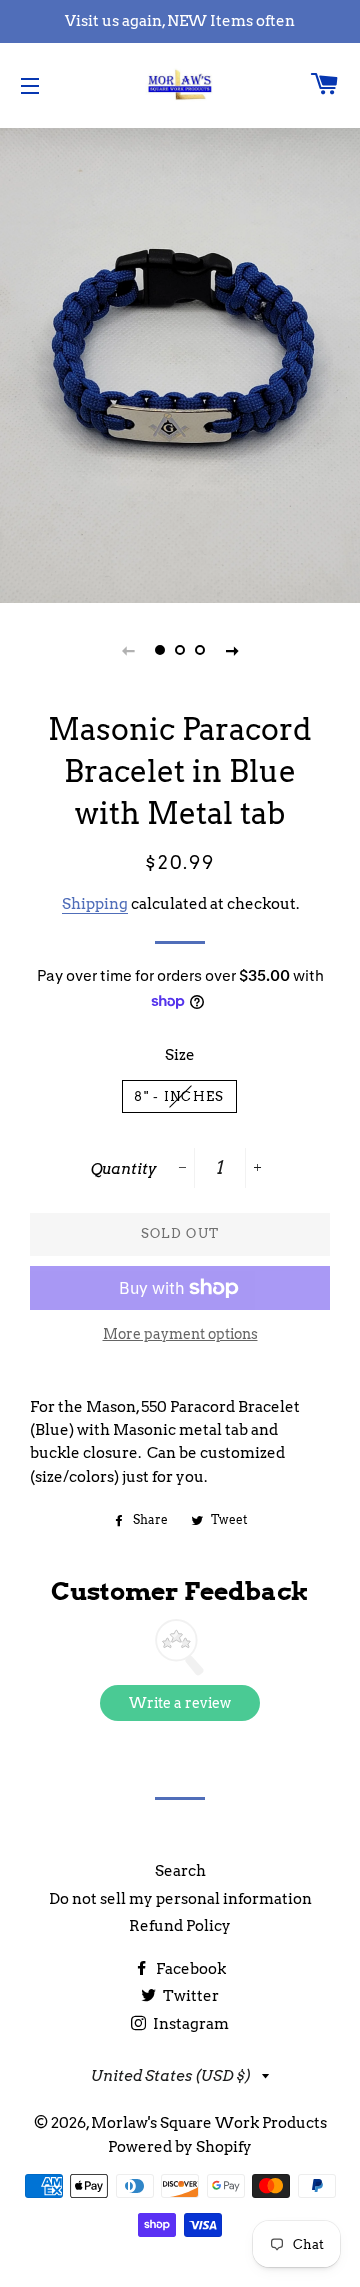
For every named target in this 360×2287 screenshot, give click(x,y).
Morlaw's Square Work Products (209, 2123)
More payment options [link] (180, 1334)
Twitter (189, 1996)
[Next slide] (232, 650)
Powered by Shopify (180, 2147)
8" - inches (179, 1096)
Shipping (95, 904)
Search (180, 1871)
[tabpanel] (180, 363)
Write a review (180, 1703)
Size (180, 1055)
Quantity (124, 1169)
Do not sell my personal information (180, 1899)
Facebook (189, 1969)
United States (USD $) (171, 2076)
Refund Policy (180, 1926)
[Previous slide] (128, 650)
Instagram (189, 2024)
